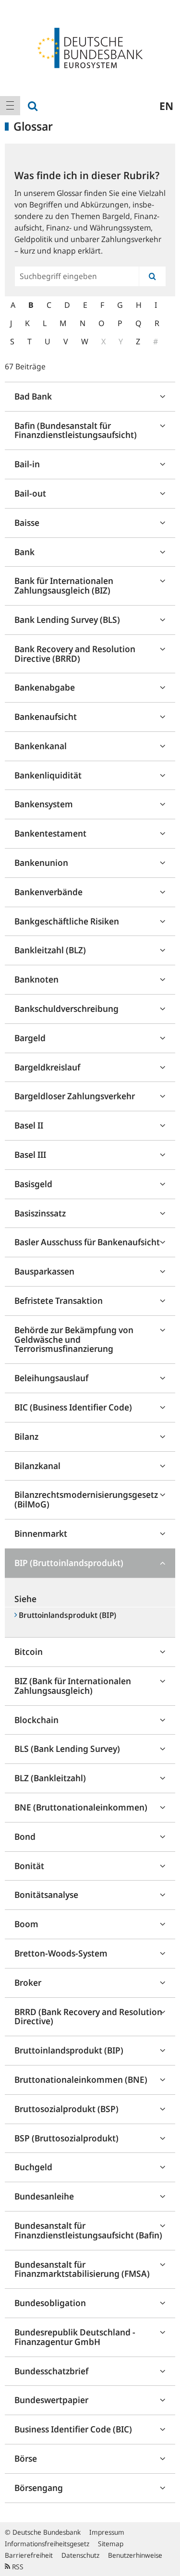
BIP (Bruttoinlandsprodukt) (69, 1563)
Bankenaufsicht (46, 717)
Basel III (30, 1154)
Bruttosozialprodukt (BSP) (66, 2109)
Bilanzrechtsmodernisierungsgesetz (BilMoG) (86, 1499)
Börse (26, 2458)
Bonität (29, 1866)
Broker (28, 1982)
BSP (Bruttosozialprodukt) (66, 2138)
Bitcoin (29, 1652)
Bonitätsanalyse (46, 1895)
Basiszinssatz (40, 1213)
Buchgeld (33, 2167)
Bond (25, 1836)
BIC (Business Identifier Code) (73, 1407)
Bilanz (26, 1436)
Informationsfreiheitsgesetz (47, 2544)
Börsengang (39, 2488)
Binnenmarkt (41, 1533)
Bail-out (30, 493)
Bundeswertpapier (51, 2400)
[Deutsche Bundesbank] (90, 47)
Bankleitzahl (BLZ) (50, 950)
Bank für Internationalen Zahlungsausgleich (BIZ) (64, 585)
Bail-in (27, 464)
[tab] (90, 397)
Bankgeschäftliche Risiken (67, 921)
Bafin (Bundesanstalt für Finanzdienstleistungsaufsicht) (76, 430)
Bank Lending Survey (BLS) (67, 620)
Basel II (29, 1125)
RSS (17, 2567)
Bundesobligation (50, 2303)
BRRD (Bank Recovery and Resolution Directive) (88, 2017)
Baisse (27, 522)
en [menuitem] (166, 106)
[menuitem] (10, 106)
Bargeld (30, 1038)
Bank (24, 552)
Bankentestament (50, 833)
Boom (26, 1924)
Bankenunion (41, 863)
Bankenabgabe (45, 687)
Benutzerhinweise (135, 2555)
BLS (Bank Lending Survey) (67, 1749)
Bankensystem (44, 804)
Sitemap (111, 2544)
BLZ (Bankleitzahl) (50, 1778)
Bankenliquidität (48, 775)
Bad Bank (33, 396)
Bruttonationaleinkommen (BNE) (81, 2079)
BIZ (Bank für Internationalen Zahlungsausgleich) (73, 1686)
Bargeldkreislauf (47, 1067)
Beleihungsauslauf (51, 1378)
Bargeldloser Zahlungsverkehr (75, 1096)
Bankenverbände (48, 892)
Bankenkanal (41, 746)
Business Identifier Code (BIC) (73, 2429)
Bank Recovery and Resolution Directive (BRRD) (75, 654)
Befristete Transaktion (59, 1300)
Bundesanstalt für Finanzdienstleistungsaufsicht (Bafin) (88, 2230)
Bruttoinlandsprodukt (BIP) (69, 2050)
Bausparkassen (44, 1271)
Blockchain (36, 1720)
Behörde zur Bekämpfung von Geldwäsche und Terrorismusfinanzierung (74, 1339)
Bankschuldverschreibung (66, 1009)
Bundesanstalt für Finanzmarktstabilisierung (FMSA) (82, 2269)
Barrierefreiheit (29, 2555)
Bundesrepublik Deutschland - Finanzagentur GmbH (75, 2337)
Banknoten (36, 979)
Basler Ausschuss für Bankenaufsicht (87, 1242)
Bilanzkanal (37, 1466)
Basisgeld (33, 1184)
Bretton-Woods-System (61, 1953)
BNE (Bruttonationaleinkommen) (81, 1807)
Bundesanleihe (44, 2196)
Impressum (107, 2532)
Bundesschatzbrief (51, 2371)
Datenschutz (80, 2555)
